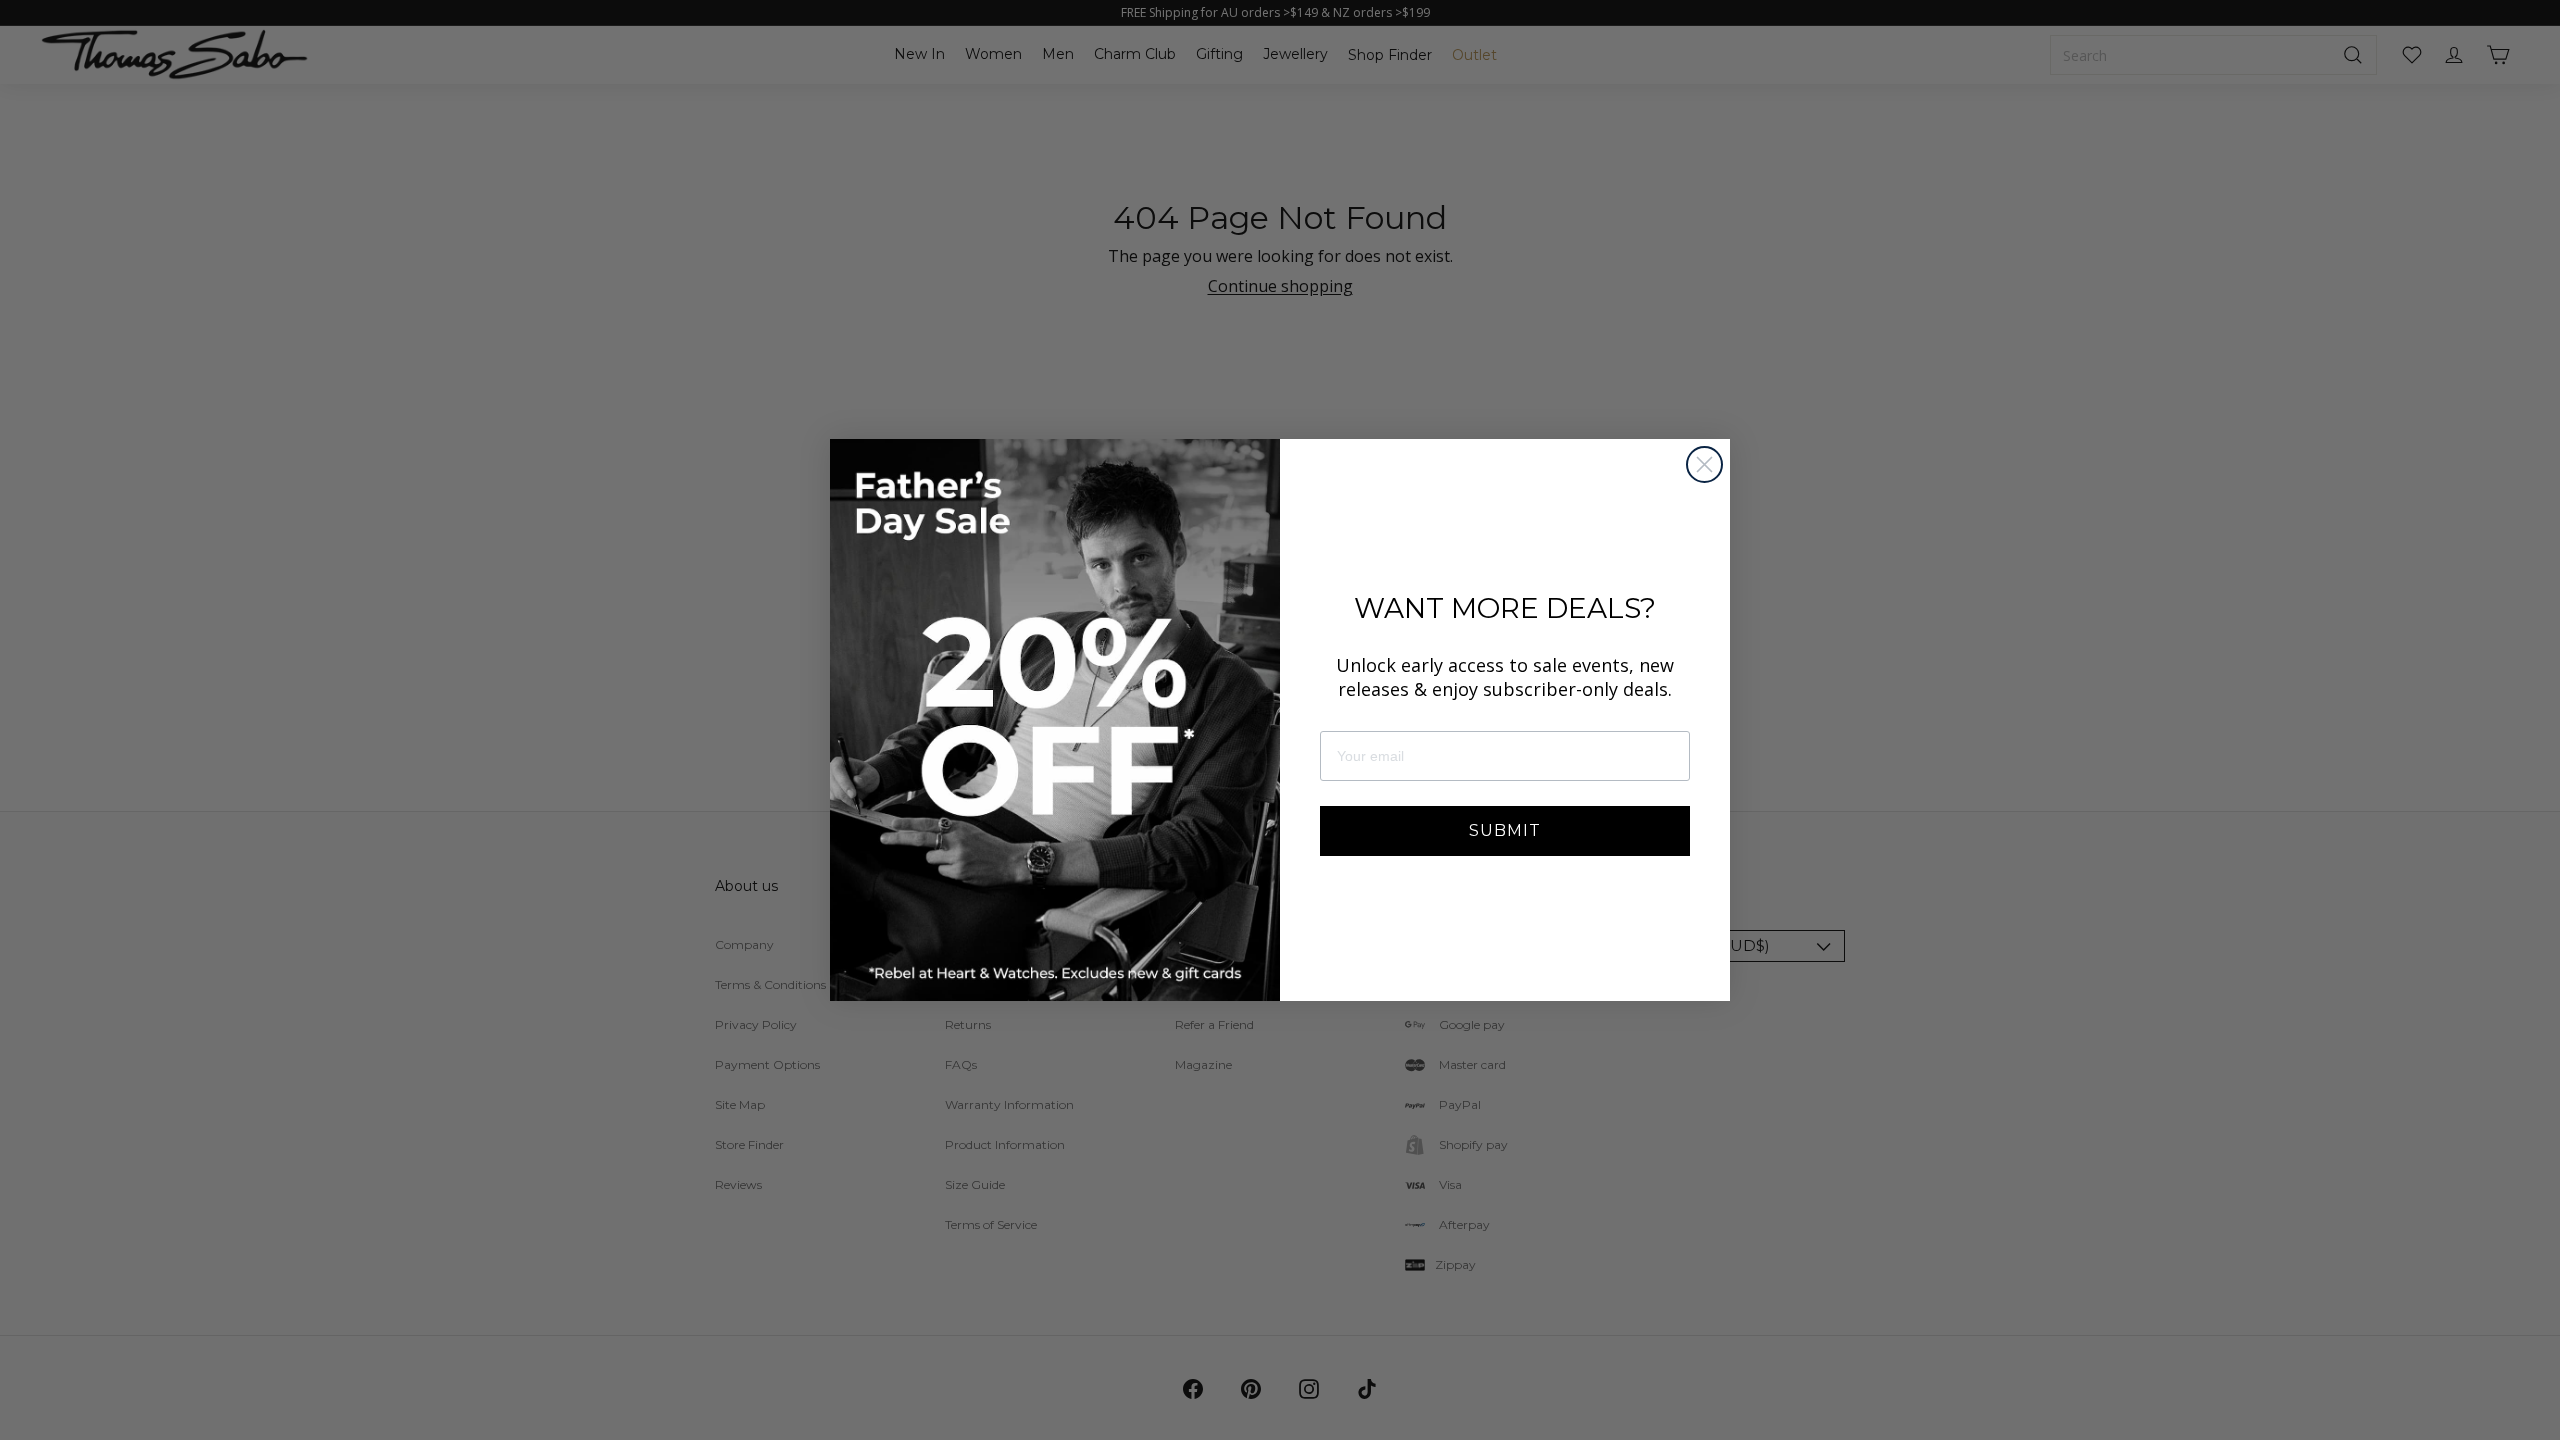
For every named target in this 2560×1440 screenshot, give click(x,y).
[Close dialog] (1704, 464)
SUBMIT (1505, 830)
